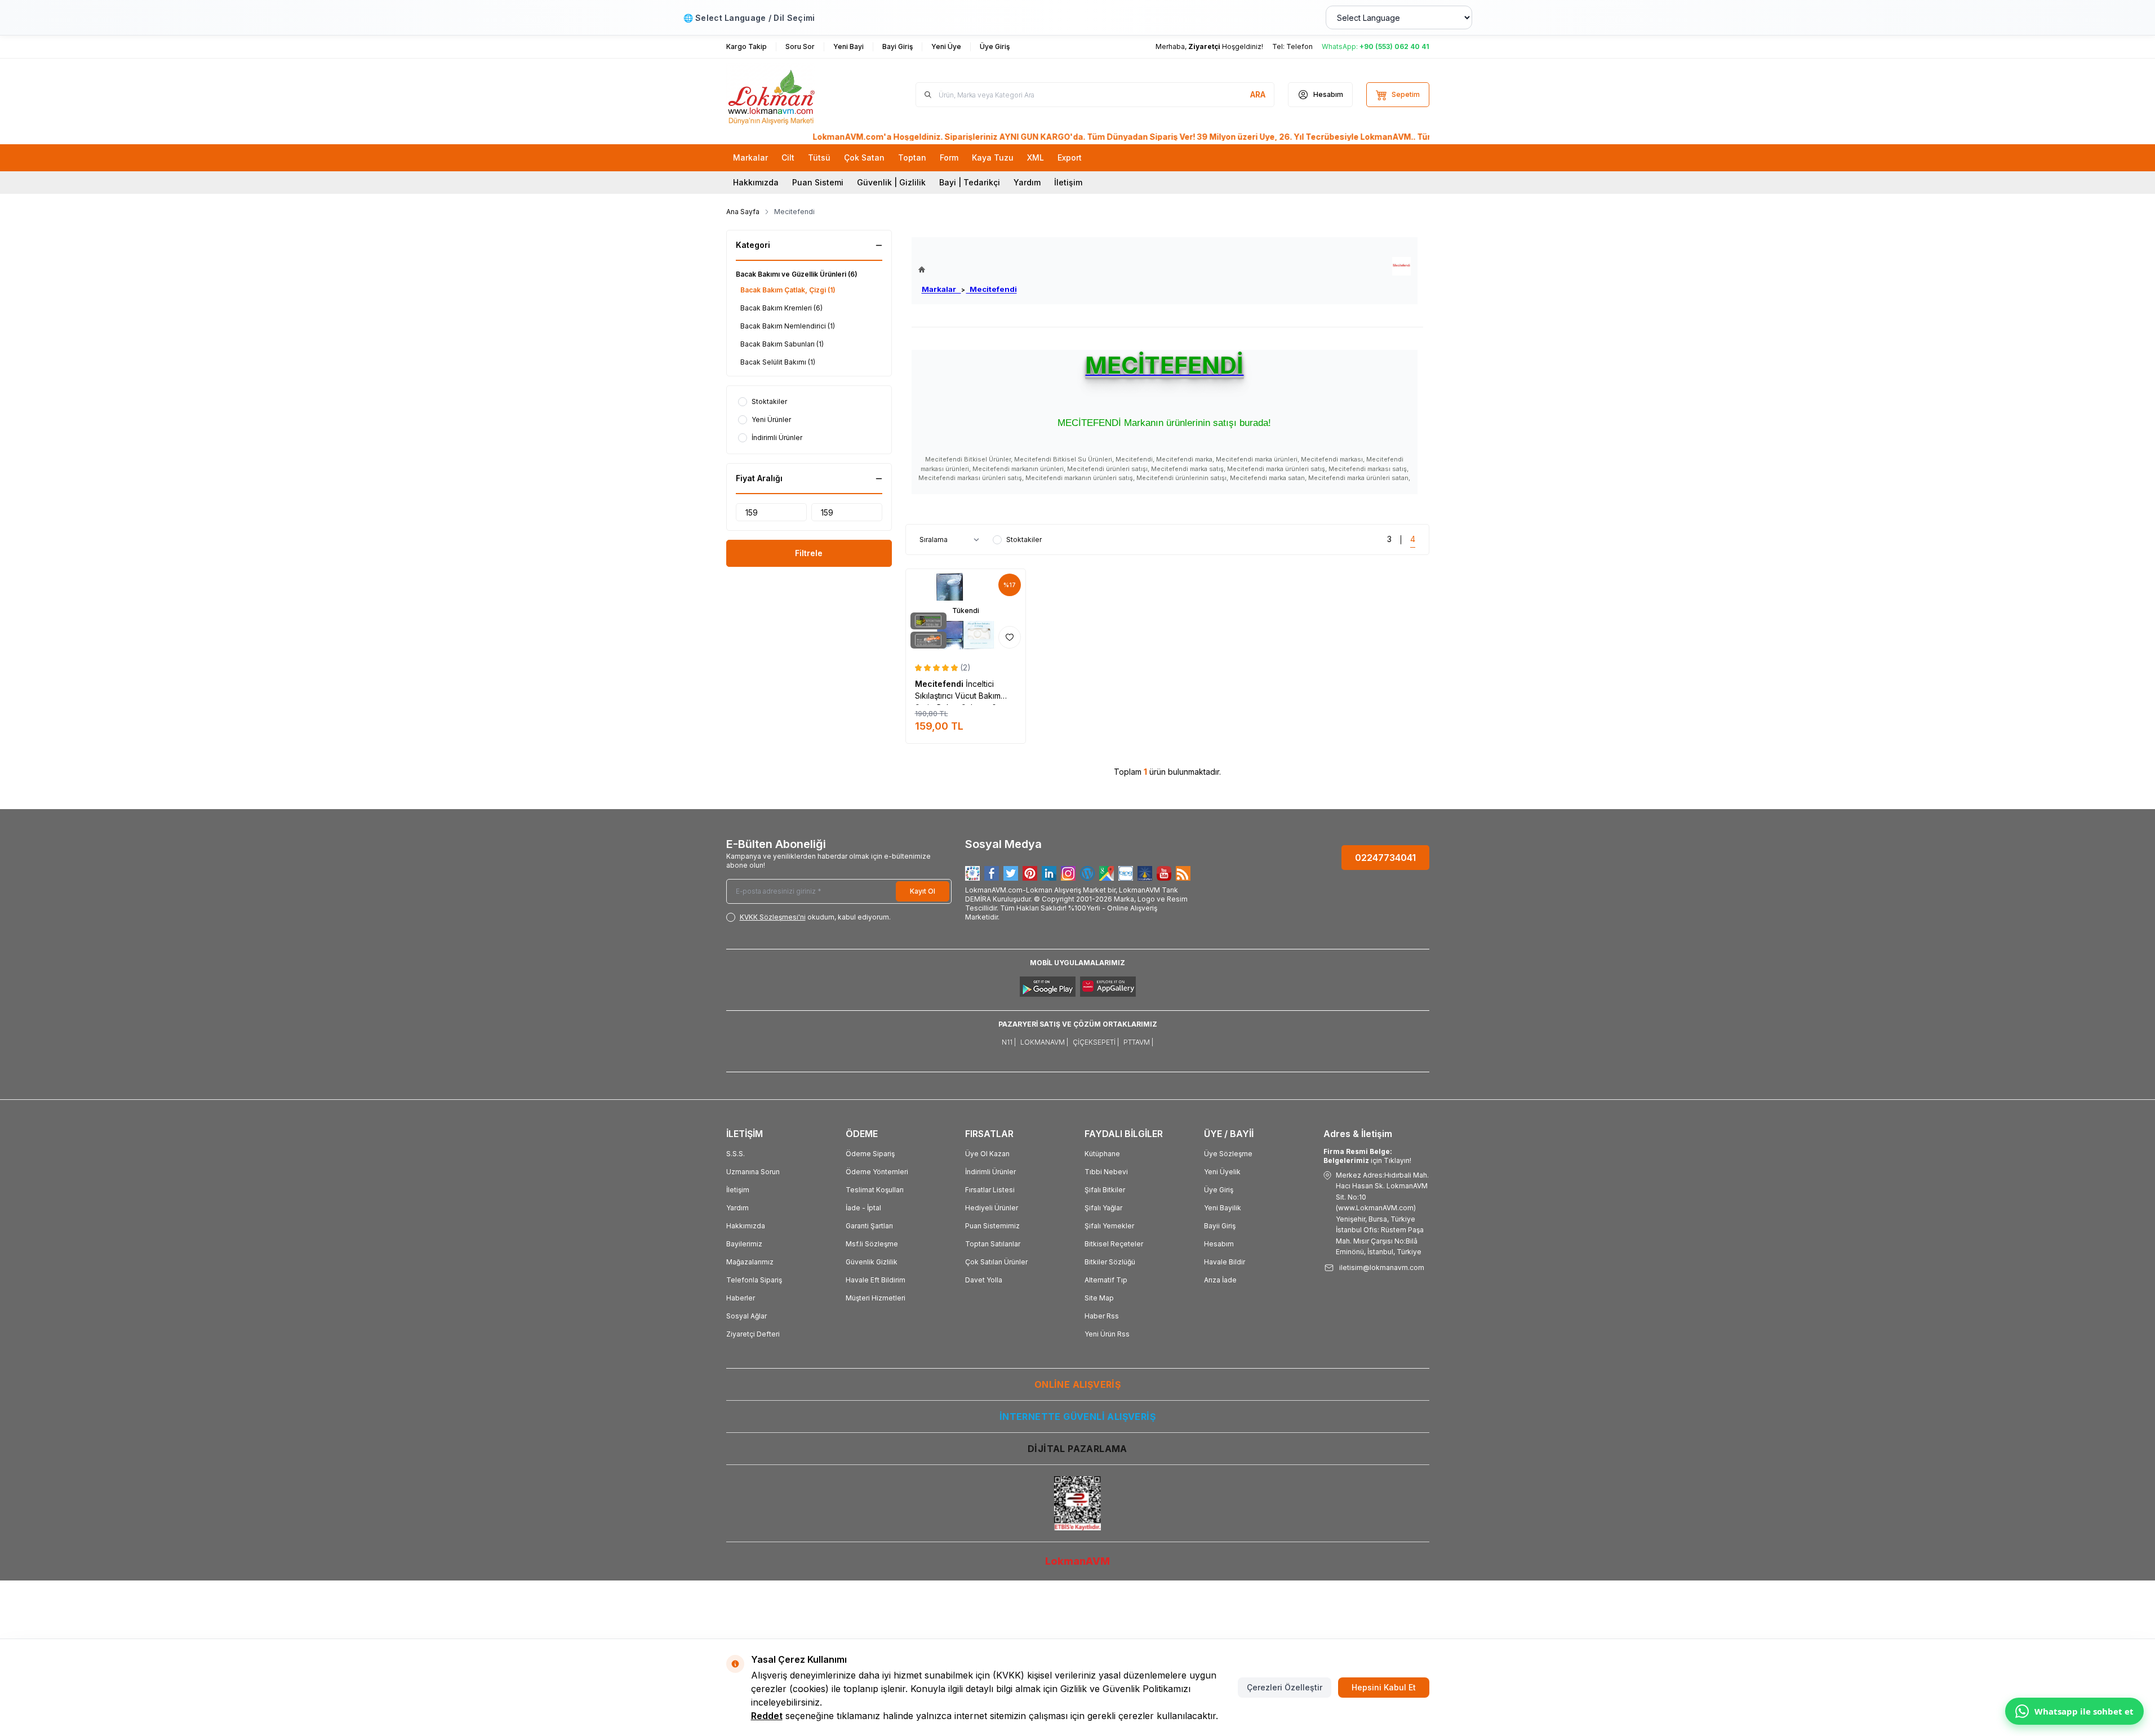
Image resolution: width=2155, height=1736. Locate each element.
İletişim (1068, 182)
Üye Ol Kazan (987, 1154)
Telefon (1299, 46)
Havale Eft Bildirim (876, 1280)
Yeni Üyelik (1222, 1172)
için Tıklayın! (1367, 1156)
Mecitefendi (992, 289)
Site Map (1099, 1298)
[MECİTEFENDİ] (1401, 266)
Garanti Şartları (869, 1226)
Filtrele (809, 553)
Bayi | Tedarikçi (970, 182)
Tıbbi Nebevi (1106, 1172)
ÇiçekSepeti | (1096, 1042)
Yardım (1027, 182)
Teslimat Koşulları (875, 1190)
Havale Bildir (1225, 1262)
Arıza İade (1220, 1280)
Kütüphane (1102, 1154)
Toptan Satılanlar (993, 1244)
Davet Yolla (984, 1280)
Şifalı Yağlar (1103, 1208)
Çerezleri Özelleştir (1285, 1687)
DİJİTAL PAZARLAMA (1077, 1449)
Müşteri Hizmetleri (876, 1298)
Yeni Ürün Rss (1107, 1334)
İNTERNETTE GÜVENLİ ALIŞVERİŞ (1077, 1417)
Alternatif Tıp (1106, 1280)
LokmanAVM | (1044, 1042)
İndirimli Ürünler (990, 1172)
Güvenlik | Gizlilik (891, 182)
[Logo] (794, 95)
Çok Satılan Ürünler (996, 1262)
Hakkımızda (756, 182)
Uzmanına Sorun (753, 1172)
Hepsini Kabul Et (1384, 1687)
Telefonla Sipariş (754, 1280)
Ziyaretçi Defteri (753, 1334)
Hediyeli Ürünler (992, 1208)
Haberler (741, 1298)
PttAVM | (1138, 1042)
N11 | (1009, 1042)
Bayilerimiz (744, 1244)
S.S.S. (736, 1154)
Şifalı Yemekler (1109, 1226)
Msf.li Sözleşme (872, 1244)
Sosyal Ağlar (747, 1316)
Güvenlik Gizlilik (872, 1262)
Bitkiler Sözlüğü (1110, 1262)
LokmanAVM (1077, 1561)
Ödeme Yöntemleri (877, 1172)
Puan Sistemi (818, 182)
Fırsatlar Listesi (990, 1190)
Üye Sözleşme (1228, 1154)
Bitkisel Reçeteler (1114, 1244)
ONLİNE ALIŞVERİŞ (1077, 1384)
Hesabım (1219, 1244)
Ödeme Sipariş (870, 1154)
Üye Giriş (1219, 1190)
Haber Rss (1102, 1316)
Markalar (941, 289)
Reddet (767, 1716)
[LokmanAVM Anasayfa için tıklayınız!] (968, 270)
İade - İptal (863, 1208)
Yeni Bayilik (1223, 1208)
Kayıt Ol (923, 891)
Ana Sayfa (743, 212)
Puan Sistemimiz (992, 1226)
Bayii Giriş (1220, 1226)
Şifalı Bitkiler (1105, 1190)
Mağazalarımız (750, 1262)
